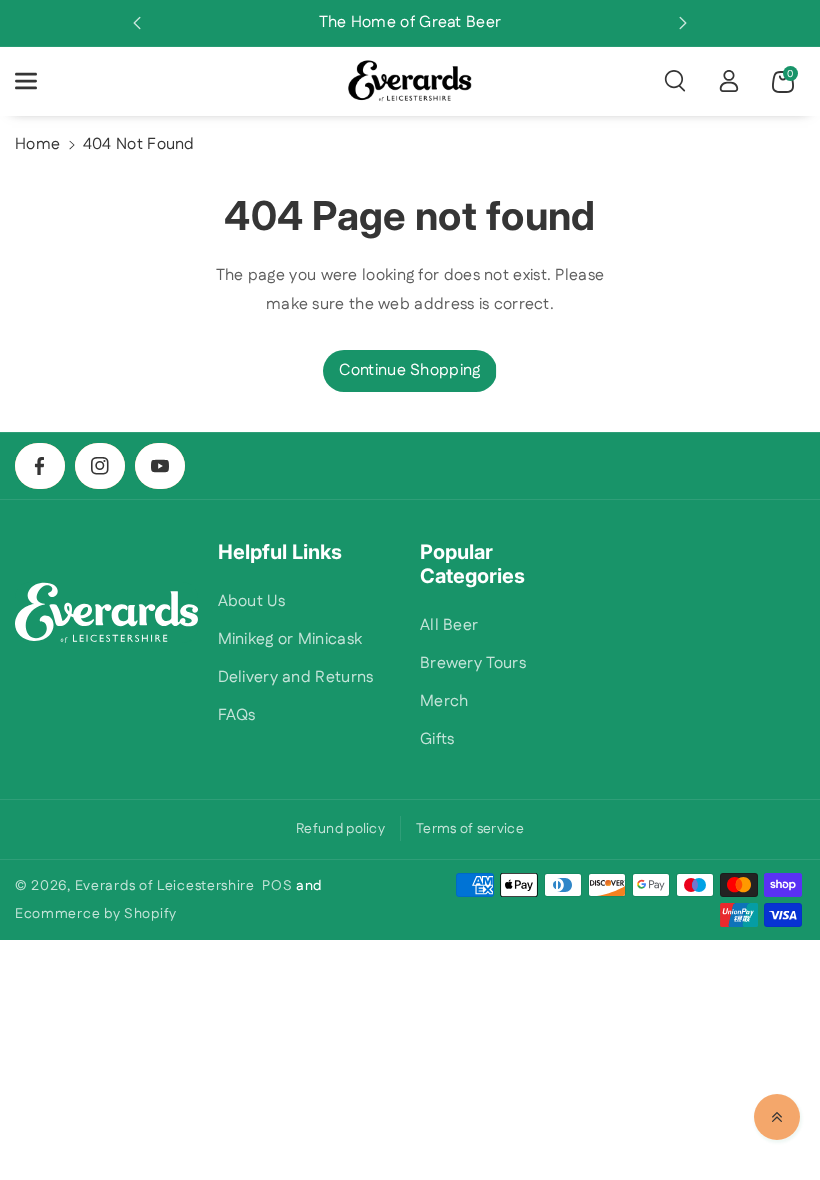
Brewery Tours (473, 663)
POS (277, 886)
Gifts (437, 739)
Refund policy (340, 829)
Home (37, 144)
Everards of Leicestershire (165, 886)
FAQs (237, 715)
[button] (37, 81)
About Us (251, 601)
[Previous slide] (137, 23)
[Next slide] (683, 23)
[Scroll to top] (777, 1117)
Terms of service (470, 829)
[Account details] (729, 81)
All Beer (449, 625)
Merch (444, 701)
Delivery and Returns (296, 677)
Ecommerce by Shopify (96, 914)
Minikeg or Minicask (290, 639)
